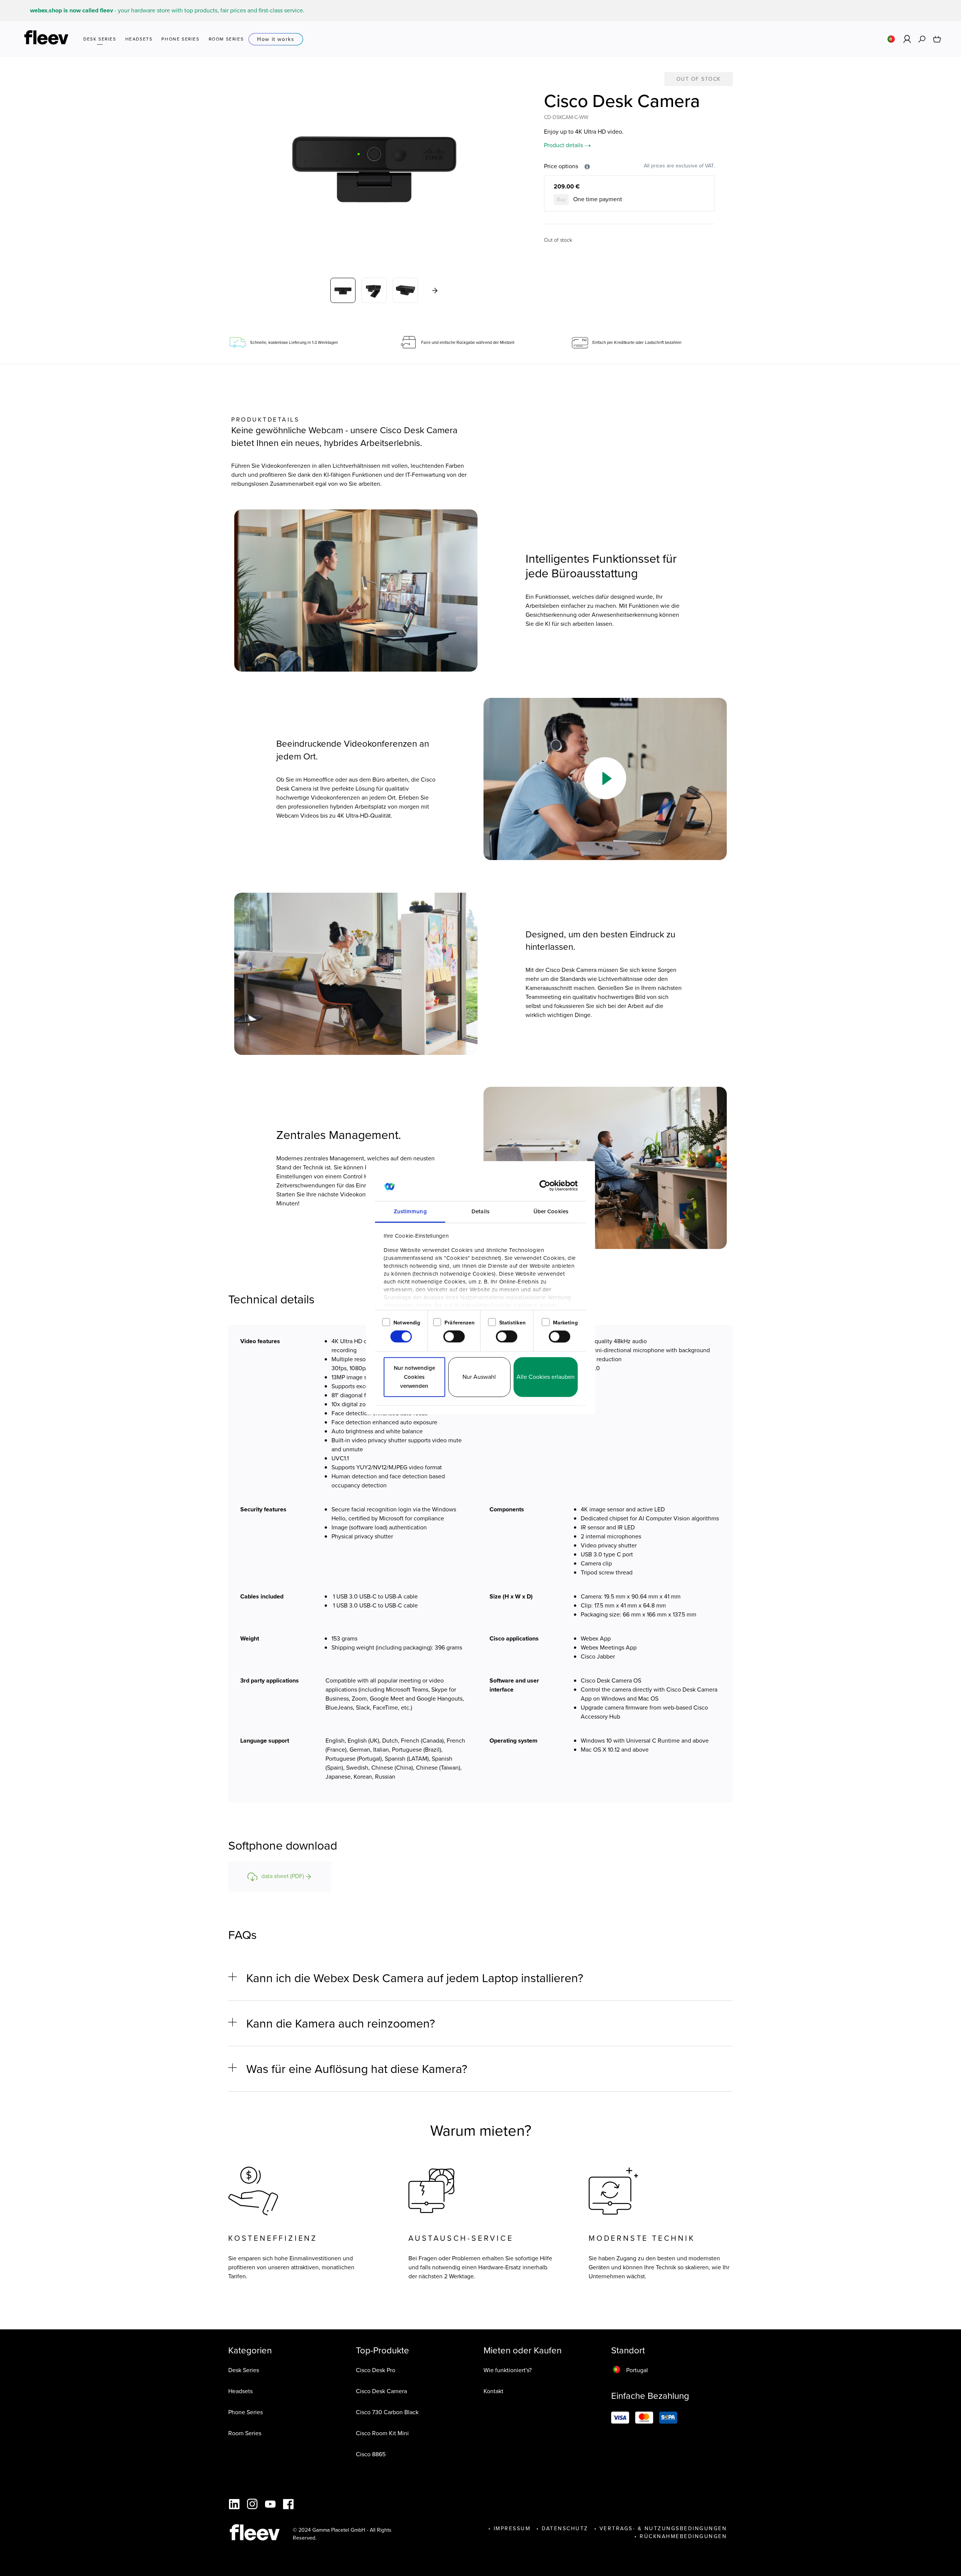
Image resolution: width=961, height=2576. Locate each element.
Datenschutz (565, 2529)
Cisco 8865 (371, 2454)
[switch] (454, 1337)
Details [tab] (480, 1211)
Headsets (240, 2391)
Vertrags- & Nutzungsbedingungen (663, 2529)
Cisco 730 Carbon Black (387, 2412)
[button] (605, 778)
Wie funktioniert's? (508, 2370)
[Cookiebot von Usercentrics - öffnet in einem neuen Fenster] (545, 1186)
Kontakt (493, 2391)
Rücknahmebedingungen (683, 2536)
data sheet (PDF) (283, 1876)
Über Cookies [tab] (551, 1211)
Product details (564, 145)
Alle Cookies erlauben (546, 1377)
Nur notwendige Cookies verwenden (414, 1377)
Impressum (512, 2529)
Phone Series (246, 2412)
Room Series (245, 2433)
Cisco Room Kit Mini (382, 2433)
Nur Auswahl (479, 1377)
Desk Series (244, 2370)
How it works (276, 39)
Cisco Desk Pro (376, 2370)
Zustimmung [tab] (410, 1211)
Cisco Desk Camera (381, 2391)
